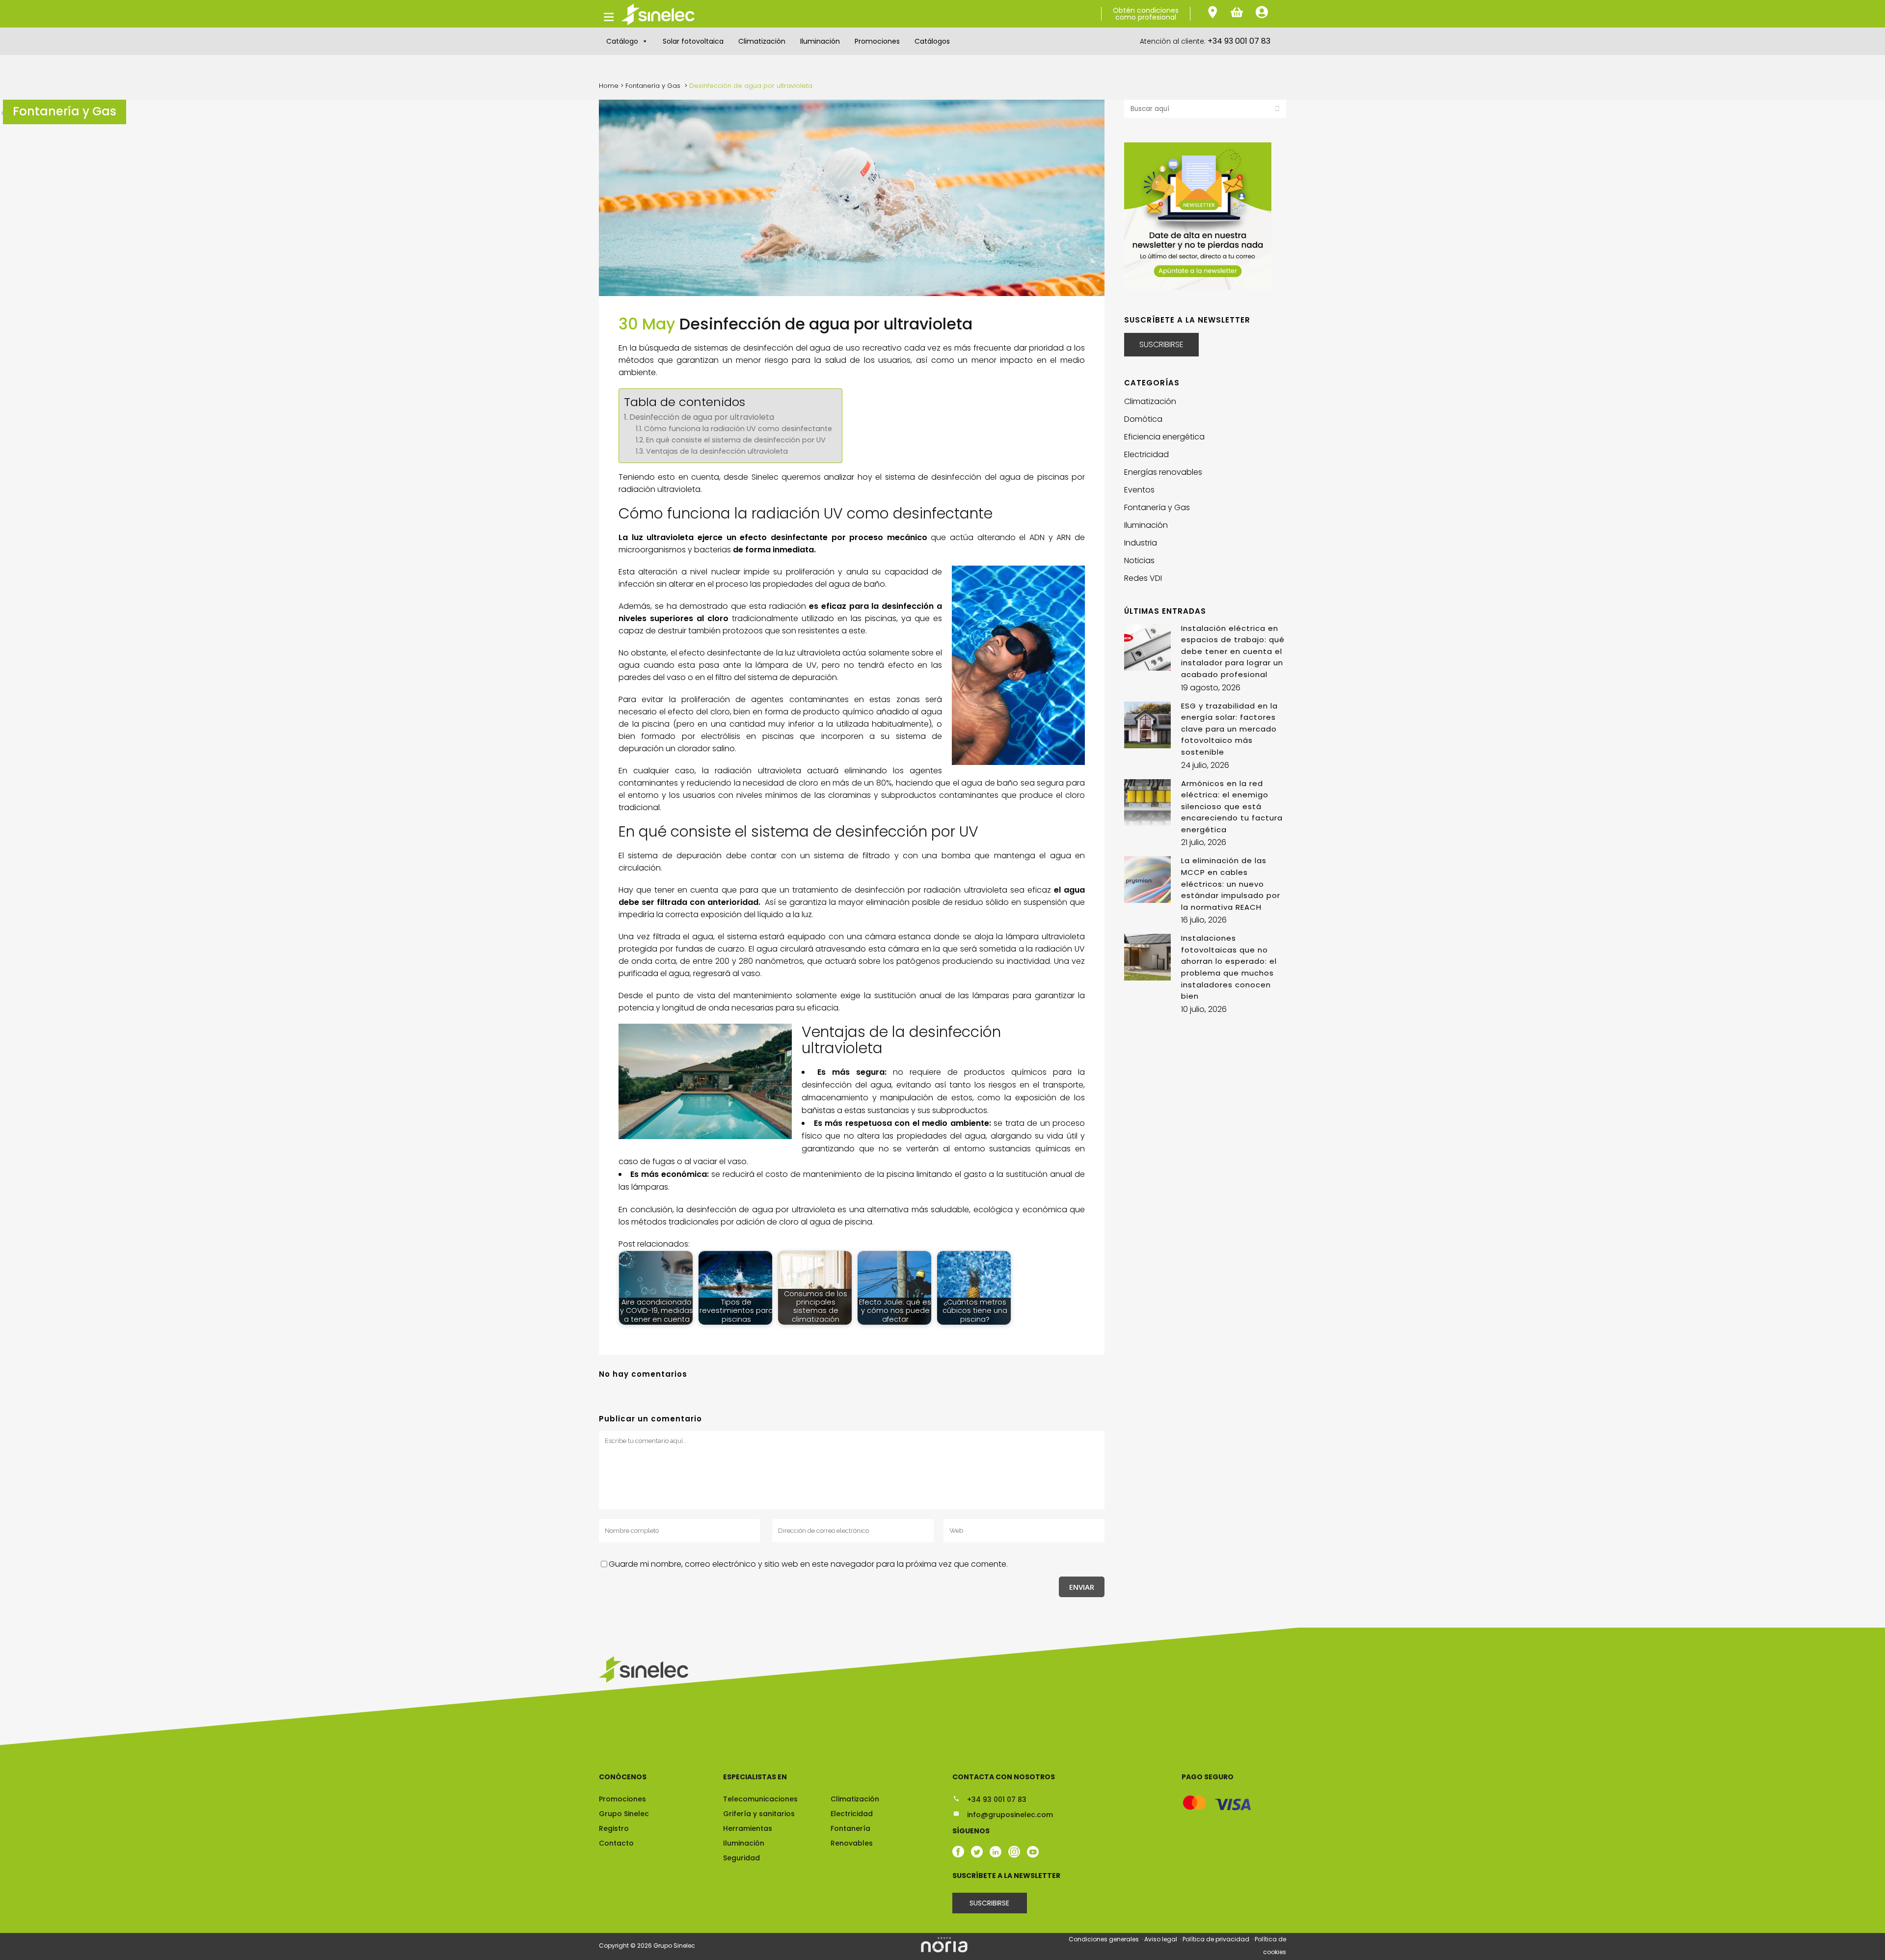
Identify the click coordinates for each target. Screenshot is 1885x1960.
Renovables (852, 1843)
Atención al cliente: (1205, 41)
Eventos (1139, 490)
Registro (614, 1828)
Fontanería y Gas (653, 86)
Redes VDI (1143, 578)
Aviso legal (1161, 1939)
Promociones (877, 41)
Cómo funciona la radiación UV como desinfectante (738, 429)
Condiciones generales (1104, 1939)
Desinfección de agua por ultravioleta (702, 417)
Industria (1141, 543)
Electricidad (1146, 454)
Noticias (1139, 560)
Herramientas (748, 1828)
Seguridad (741, 1858)
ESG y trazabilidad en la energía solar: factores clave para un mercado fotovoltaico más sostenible (1229, 729)
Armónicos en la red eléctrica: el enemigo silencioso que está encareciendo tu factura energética (1232, 806)
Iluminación (820, 41)
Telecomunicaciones (760, 1799)
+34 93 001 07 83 (996, 1799)
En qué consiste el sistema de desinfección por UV (736, 440)
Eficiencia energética (1164, 437)
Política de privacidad (1217, 1939)
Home (609, 86)
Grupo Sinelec (624, 1814)
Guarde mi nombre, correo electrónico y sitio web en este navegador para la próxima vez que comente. (808, 1564)
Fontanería (850, 1828)
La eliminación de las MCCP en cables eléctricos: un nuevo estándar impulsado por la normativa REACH (1231, 884)
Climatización (762, 41)
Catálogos (932, 41)
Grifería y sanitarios (759, 1814)
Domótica (1143, 419)
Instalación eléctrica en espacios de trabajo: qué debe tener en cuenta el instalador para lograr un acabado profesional (1233, 651)
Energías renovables (1163, 472)
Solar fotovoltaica (693, 41)
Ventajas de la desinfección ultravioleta (717, 451)
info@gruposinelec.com (1009, 1815)
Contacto (616, 1843)
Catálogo (622, 41)
